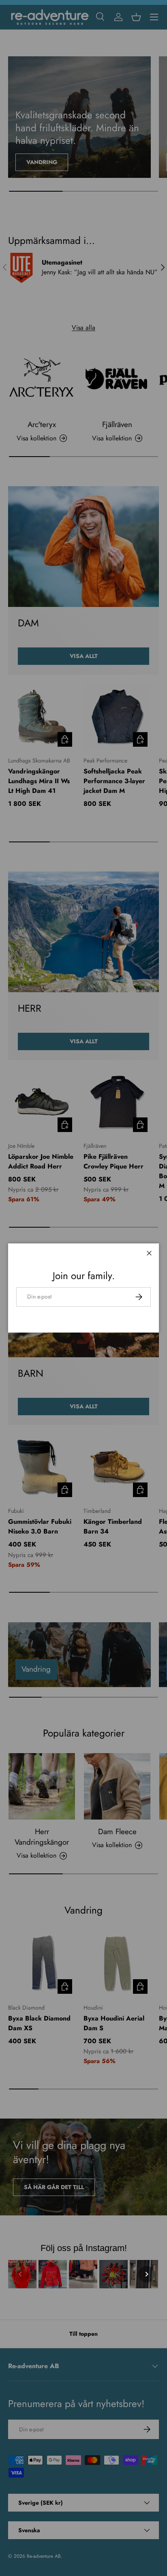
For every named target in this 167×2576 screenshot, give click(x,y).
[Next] (147, 2274)
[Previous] (20, 2274)
